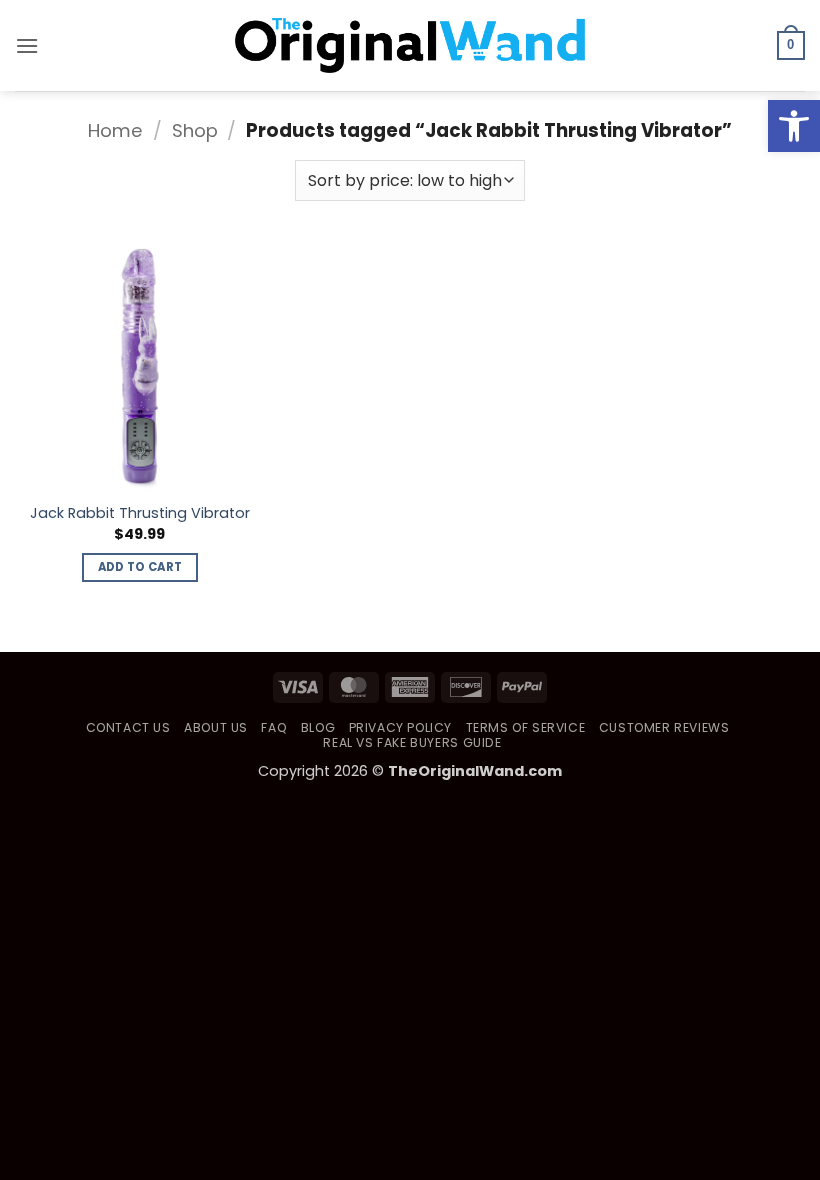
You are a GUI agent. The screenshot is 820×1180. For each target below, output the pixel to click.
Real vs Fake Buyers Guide (412, 742)
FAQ (274, 727)
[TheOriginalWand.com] (410, 45)
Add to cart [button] (140, 567)
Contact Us (128, 727)
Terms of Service (526, 727)
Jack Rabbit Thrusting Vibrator (140, 513)
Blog (318, 727)
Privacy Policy (401, 727)
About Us (216, 727)
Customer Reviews (664, 727)
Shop (195, 130)
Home (115, 130)
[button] (794, 126)
